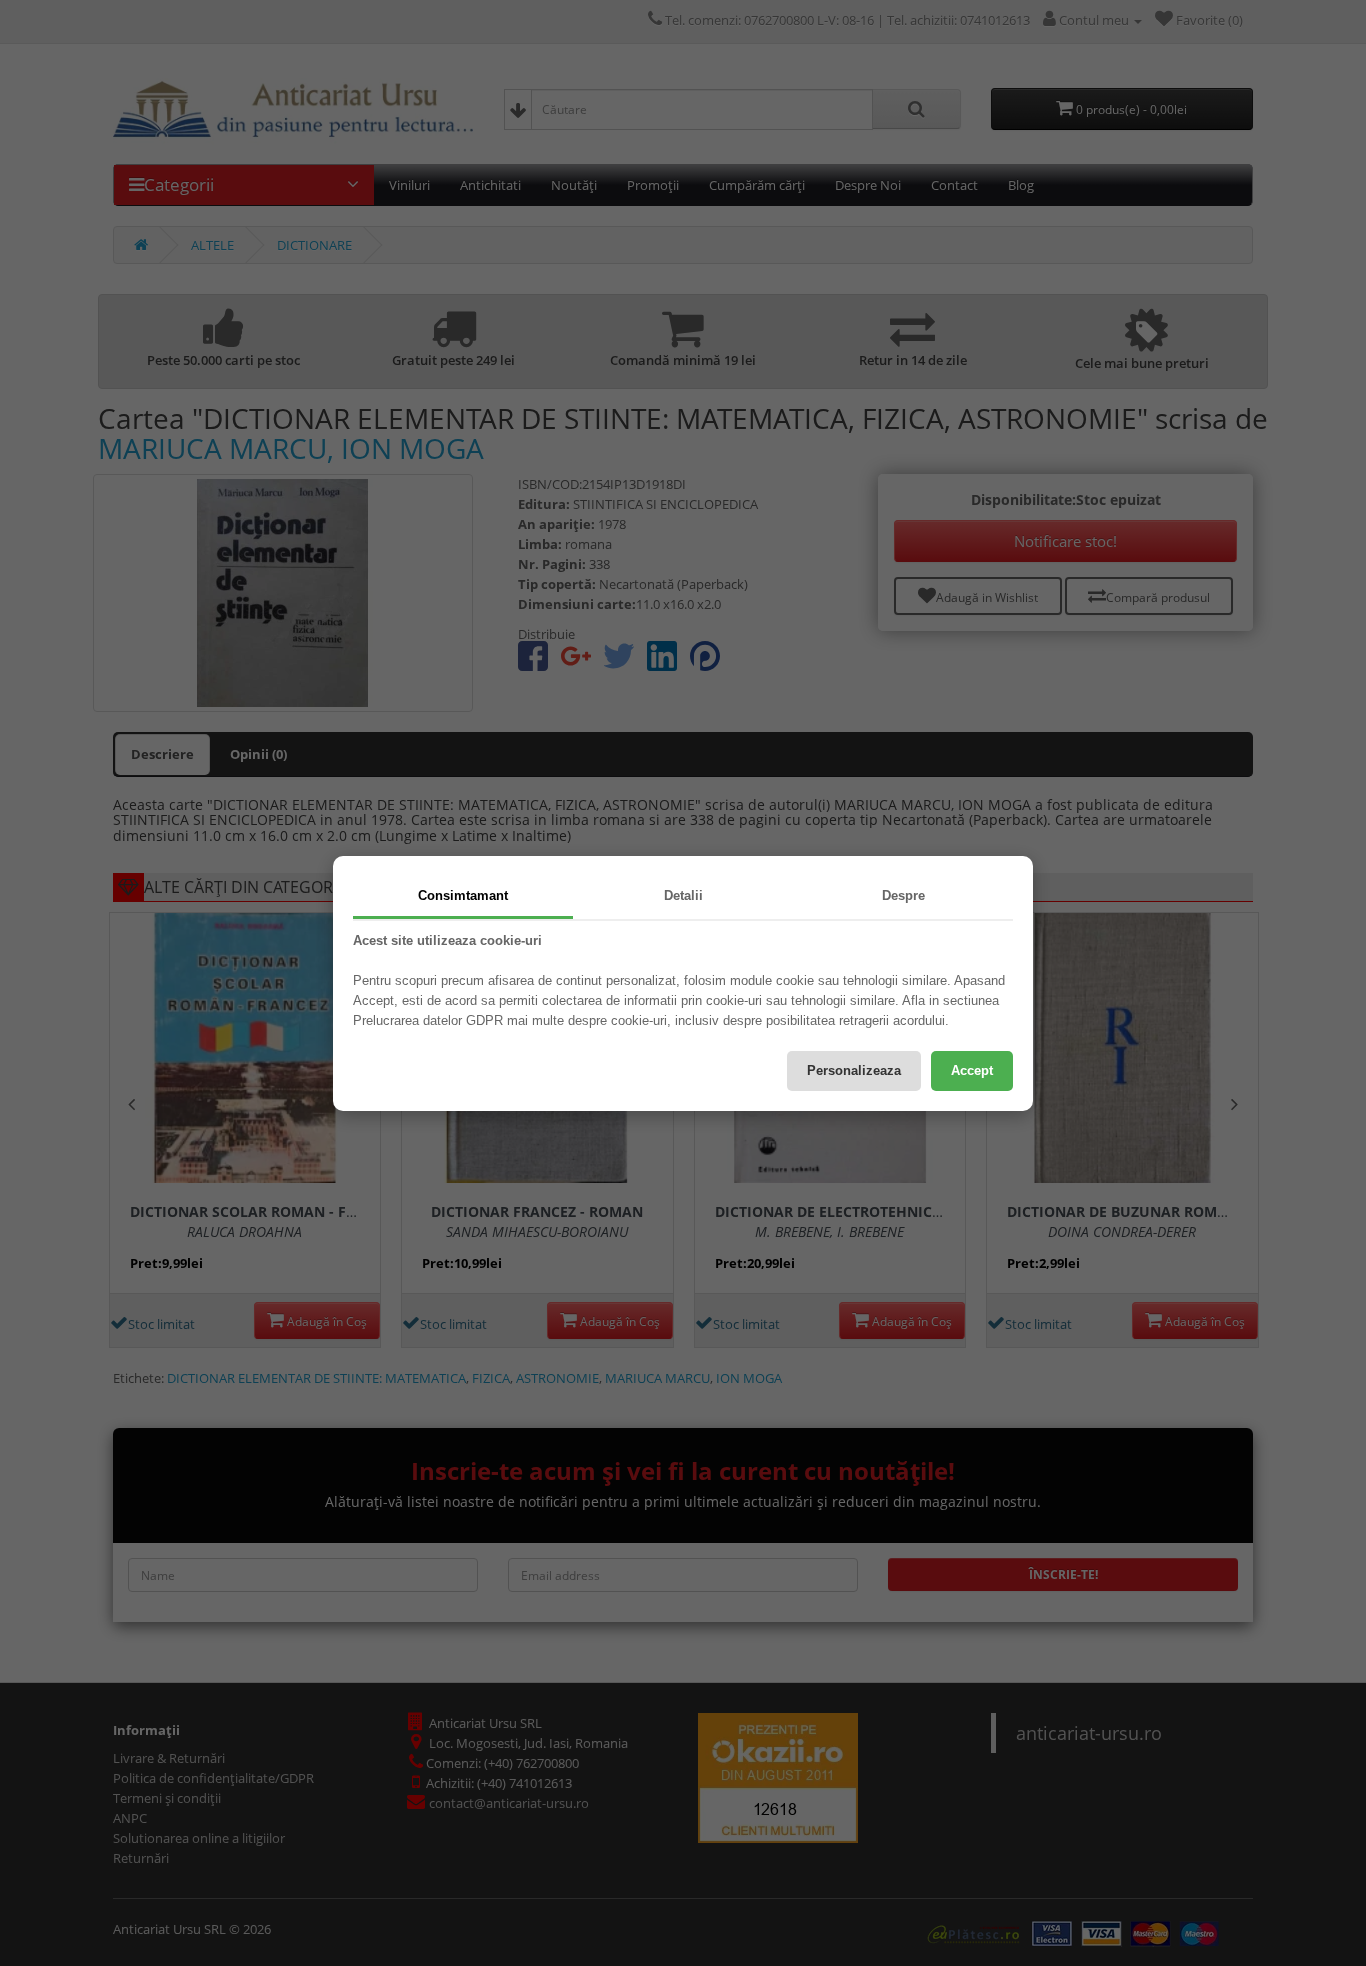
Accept (972, 1070)
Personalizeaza (854, 1070)
